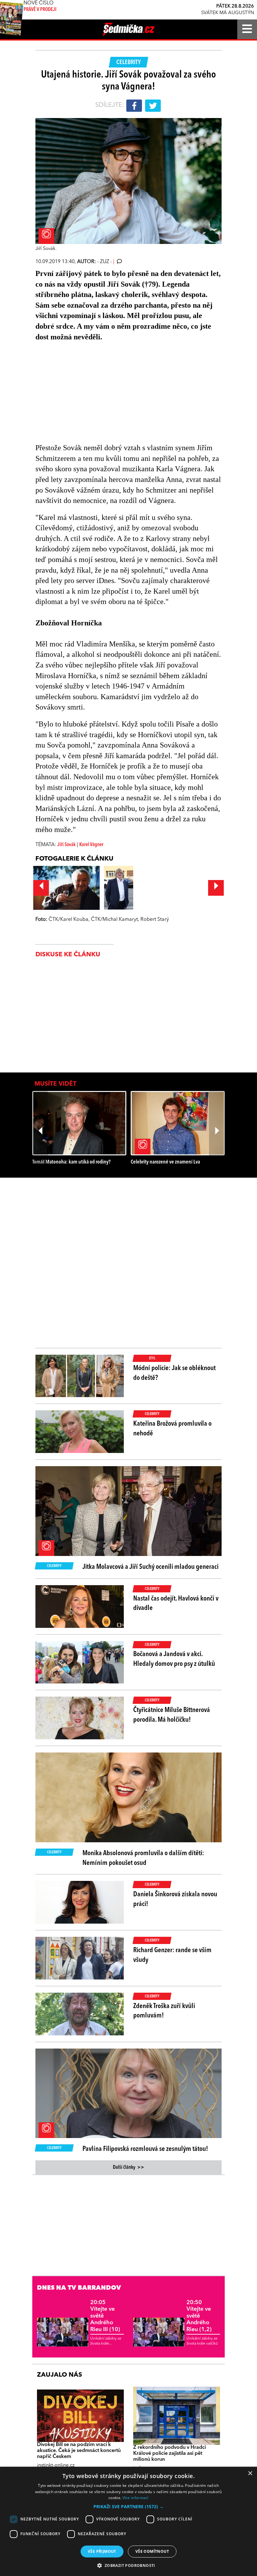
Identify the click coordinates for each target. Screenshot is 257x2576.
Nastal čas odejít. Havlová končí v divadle (176, 1604)
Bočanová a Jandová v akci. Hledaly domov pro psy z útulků (174, 1659)
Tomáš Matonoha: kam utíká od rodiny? (71, 1162)
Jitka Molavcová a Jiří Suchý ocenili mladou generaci (150, 1567)
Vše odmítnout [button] (152, 2551)
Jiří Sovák (66, 845)
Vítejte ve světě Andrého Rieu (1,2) (199, 2316)
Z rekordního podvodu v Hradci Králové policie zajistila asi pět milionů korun (170, 2454)
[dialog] (128, 2521)
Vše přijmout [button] (102, 2551)
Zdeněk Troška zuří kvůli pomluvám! (164, 2011)
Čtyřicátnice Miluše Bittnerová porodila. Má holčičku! (172, 1715)
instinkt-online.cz (56, 2465)
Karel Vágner (91, 845)
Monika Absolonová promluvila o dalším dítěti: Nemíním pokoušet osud (143, 1858)
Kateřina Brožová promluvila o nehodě (172, 1429)
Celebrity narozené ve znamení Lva (165, 1162)
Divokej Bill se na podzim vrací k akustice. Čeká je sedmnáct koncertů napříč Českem (79, 2451)
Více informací (136, 2498)
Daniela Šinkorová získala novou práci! (175, 1899)
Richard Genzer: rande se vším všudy (172, 1955)
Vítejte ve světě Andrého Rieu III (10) (105, 2316)
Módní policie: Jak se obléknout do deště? (174, 1373)
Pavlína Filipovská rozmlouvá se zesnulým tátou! (145, 2149)
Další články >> (128, 2168)
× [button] (250, 2473)
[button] (128, 2507)
